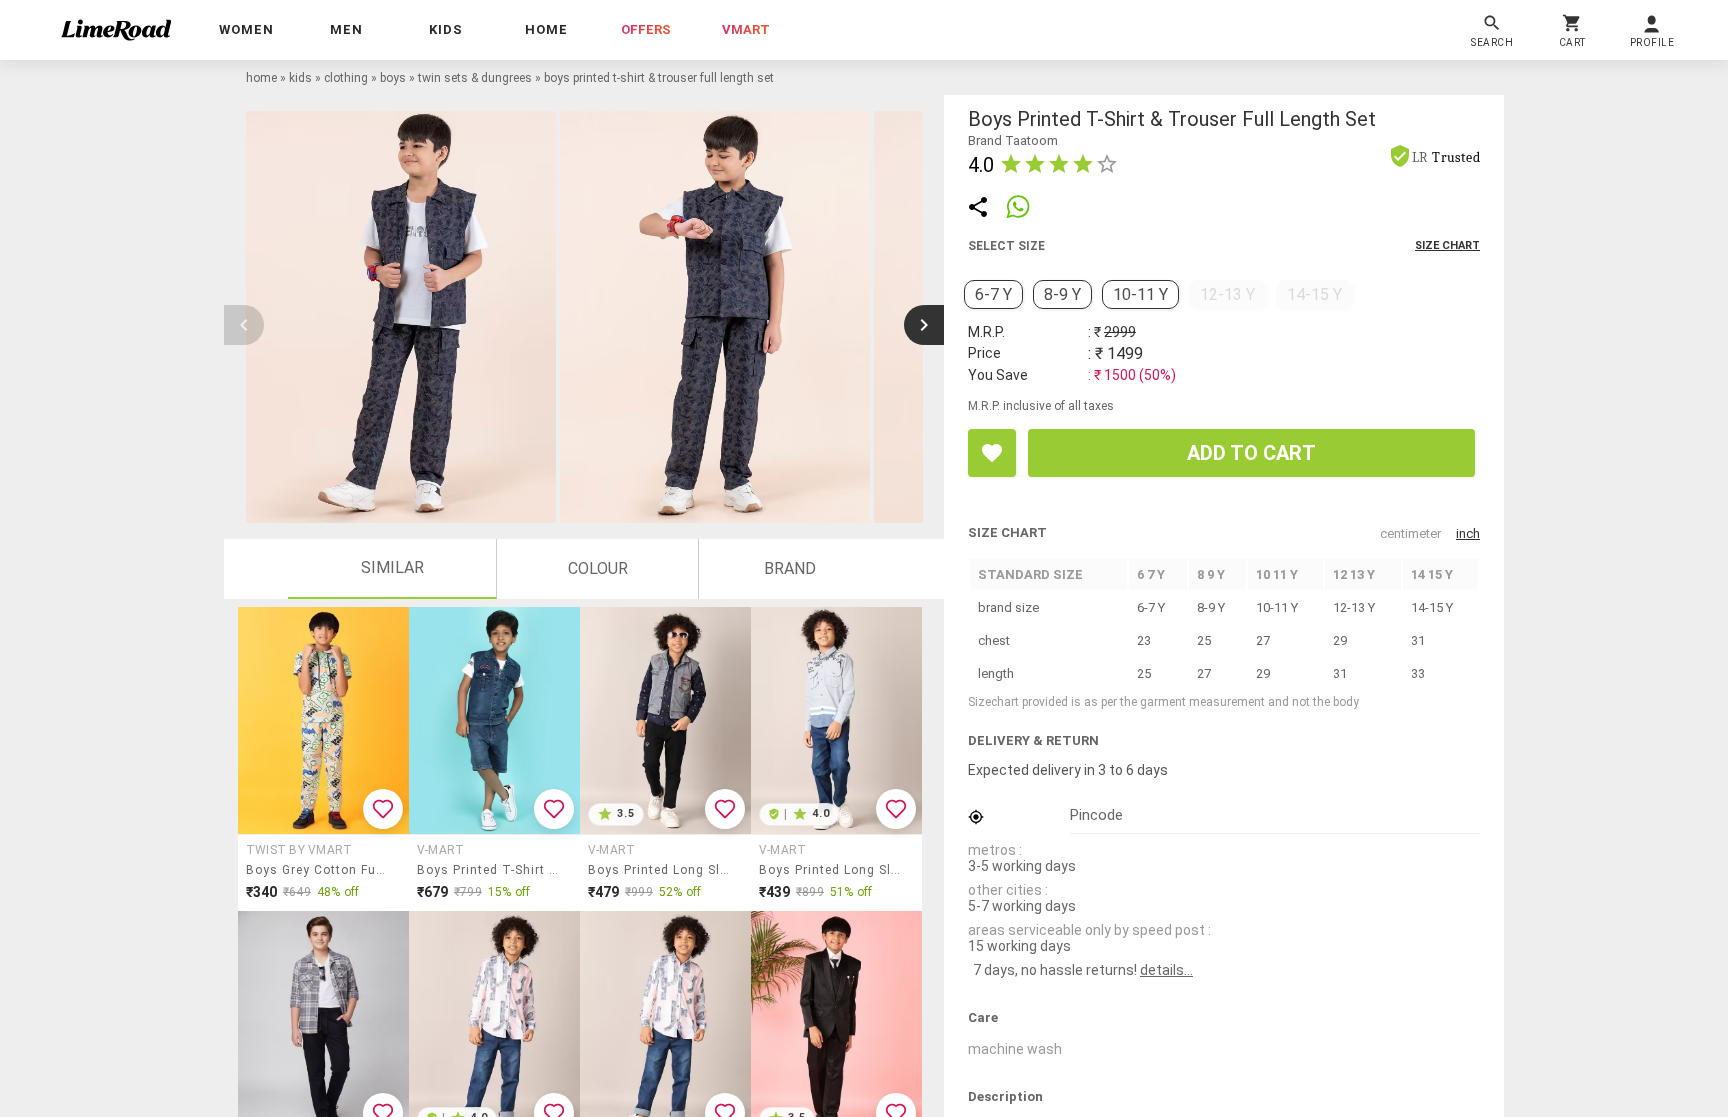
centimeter (1410, 533)
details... (1166, 970)
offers (646, 29)
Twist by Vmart (299, 850)
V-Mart (440, 850)
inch (1468, 533)
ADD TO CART (1251, 453)
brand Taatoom (1013, 140)
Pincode (1096, 815)
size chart (1447, 245)
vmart (746, 29)
